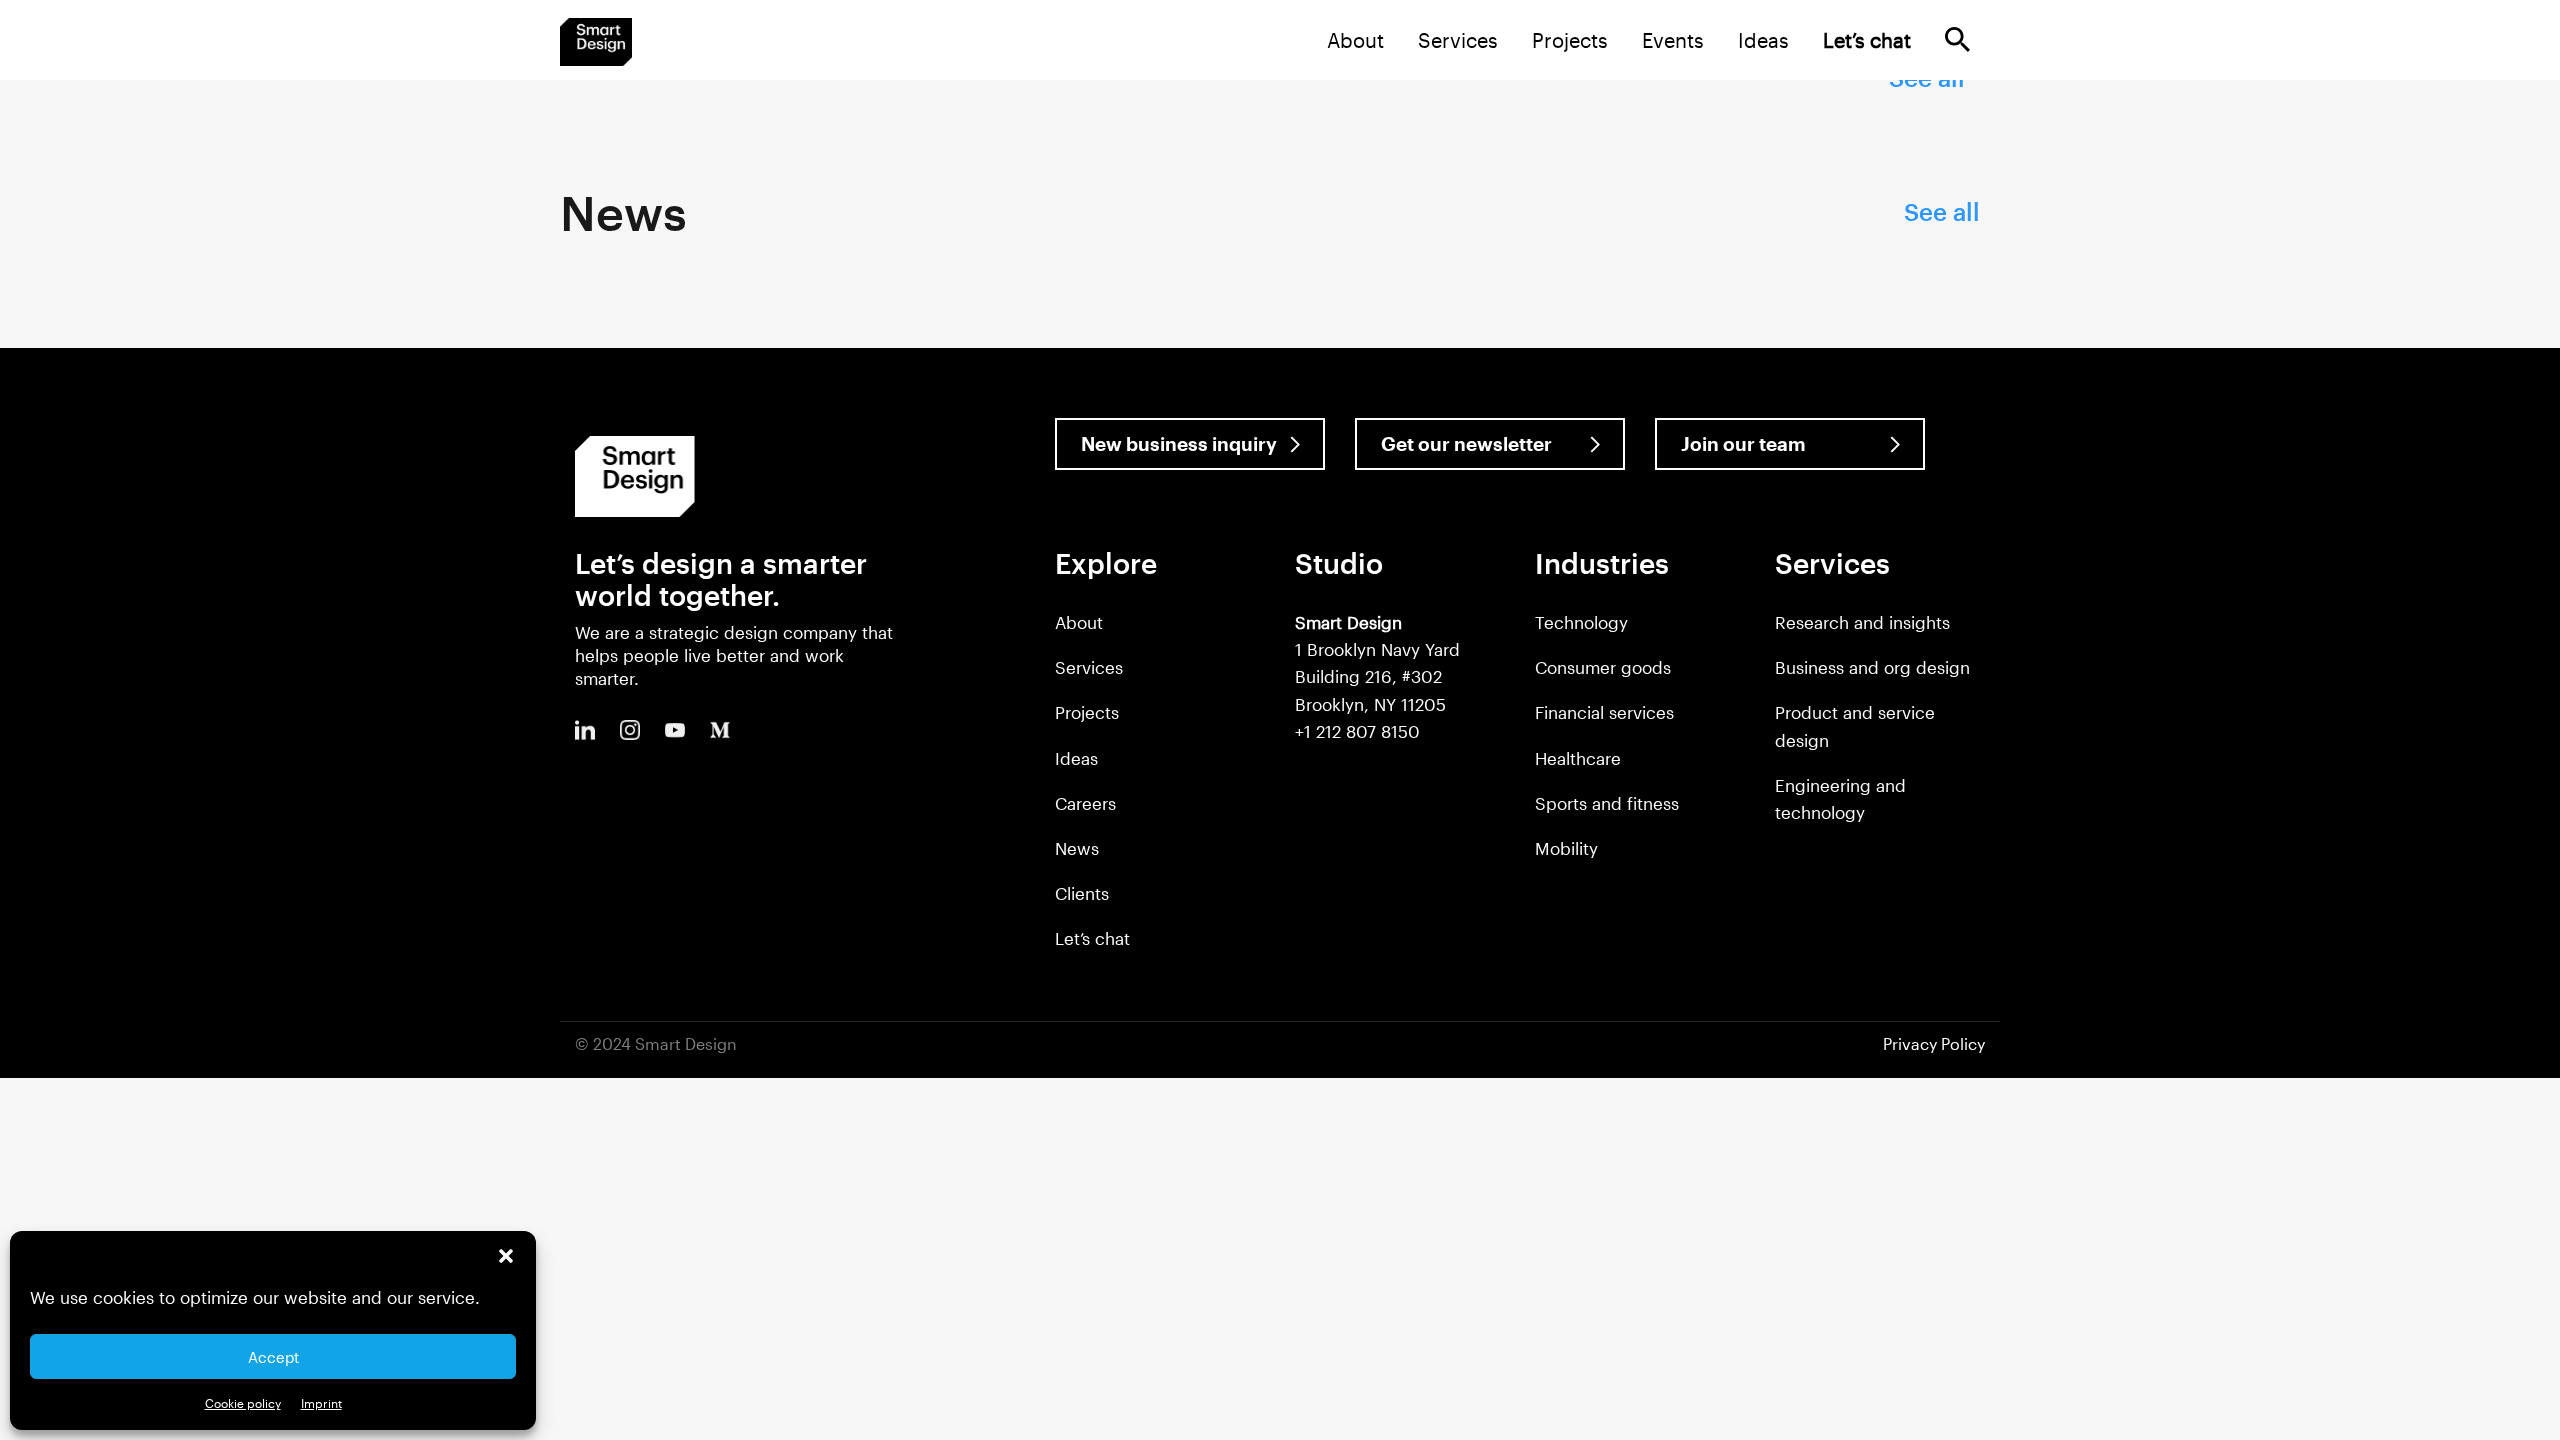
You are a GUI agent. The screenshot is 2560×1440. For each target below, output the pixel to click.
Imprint (321, 1403)
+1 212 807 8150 (1357, 731)
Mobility (1566, 848)
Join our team (1743, 443)
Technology (1581, 622)
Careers (1085, 803)
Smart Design (596, 42)
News (1077, 848)
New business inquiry (1179, 443)
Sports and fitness (1607, 803)
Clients (1082, 893)
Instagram (630, 730)
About (1355, 40)
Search (1957, 39)
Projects (1570, 40)
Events (1673, 40)
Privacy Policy (1934, 1043)
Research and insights (1862, 622)
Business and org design (1872, 667)
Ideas (1763, 40)
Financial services (1604, 712)
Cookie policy (243, 1403)
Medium (720, 730)
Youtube (675, 730)
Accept (273, 1357)
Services (1458, 40)
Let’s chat (1092, 938)
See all (1942, 211)
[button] (506, 1256)
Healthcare (1578, 758)
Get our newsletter (1466, 443)
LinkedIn (585, 730)
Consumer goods (1603, 667)
